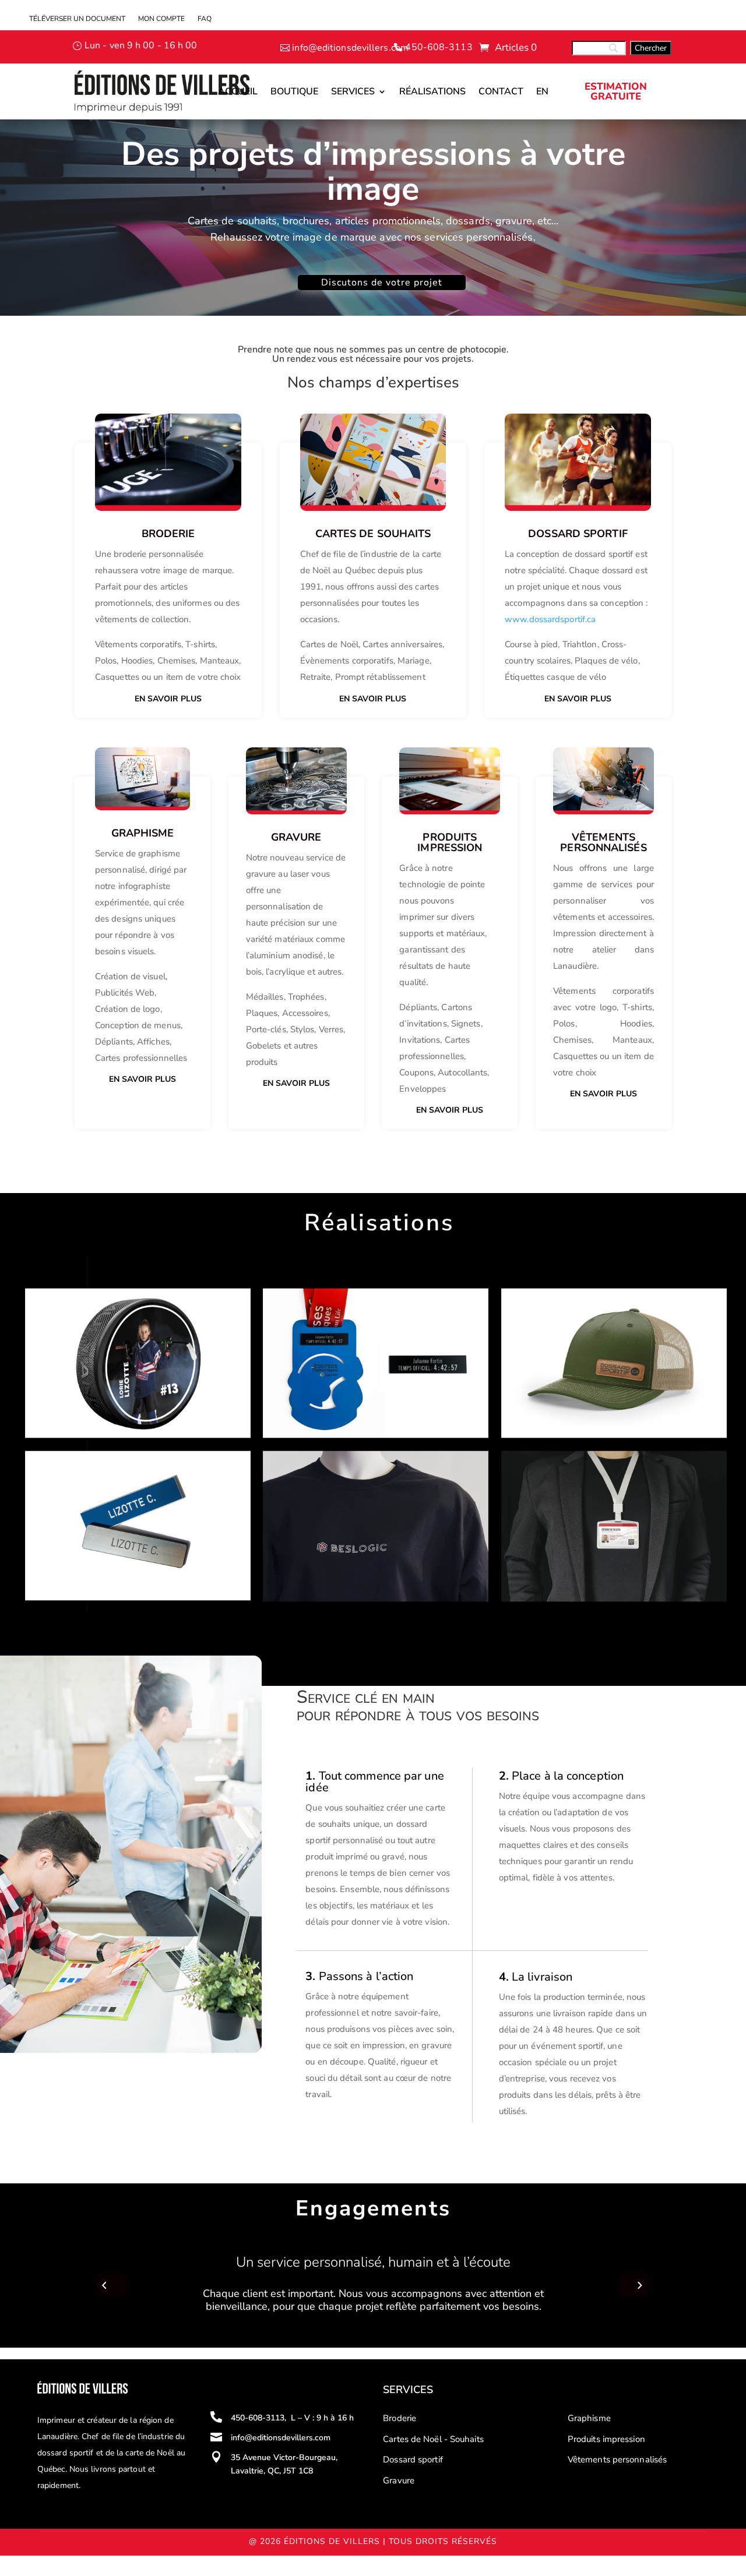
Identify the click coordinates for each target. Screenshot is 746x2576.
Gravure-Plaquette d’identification (117, 1472)
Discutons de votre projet (382, 283)
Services (353, 91)
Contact (501, 91)
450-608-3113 (439, 47)
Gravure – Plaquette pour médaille (357, 1309)
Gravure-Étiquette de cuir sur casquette (607, 1309)
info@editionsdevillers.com (350, 48)
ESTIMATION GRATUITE (616, 91)
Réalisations (432, 91)
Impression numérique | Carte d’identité (607, 1472)
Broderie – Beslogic (319, 1472)
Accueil (238, 91)
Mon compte (161, 19)
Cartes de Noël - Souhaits (433, 2439)
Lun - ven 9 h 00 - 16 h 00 (141, 45)
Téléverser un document (77, 19)
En (542, 91)
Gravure (399, 2480)
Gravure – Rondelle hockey (99, 1309)
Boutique (294, 91)
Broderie (168, 534)
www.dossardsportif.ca (550, 619)
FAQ (205, 19)
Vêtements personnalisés (617, 2459)
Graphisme (589, 2418)
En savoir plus (168, 699)
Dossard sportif (413, 2459)
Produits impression (606, 2439)
